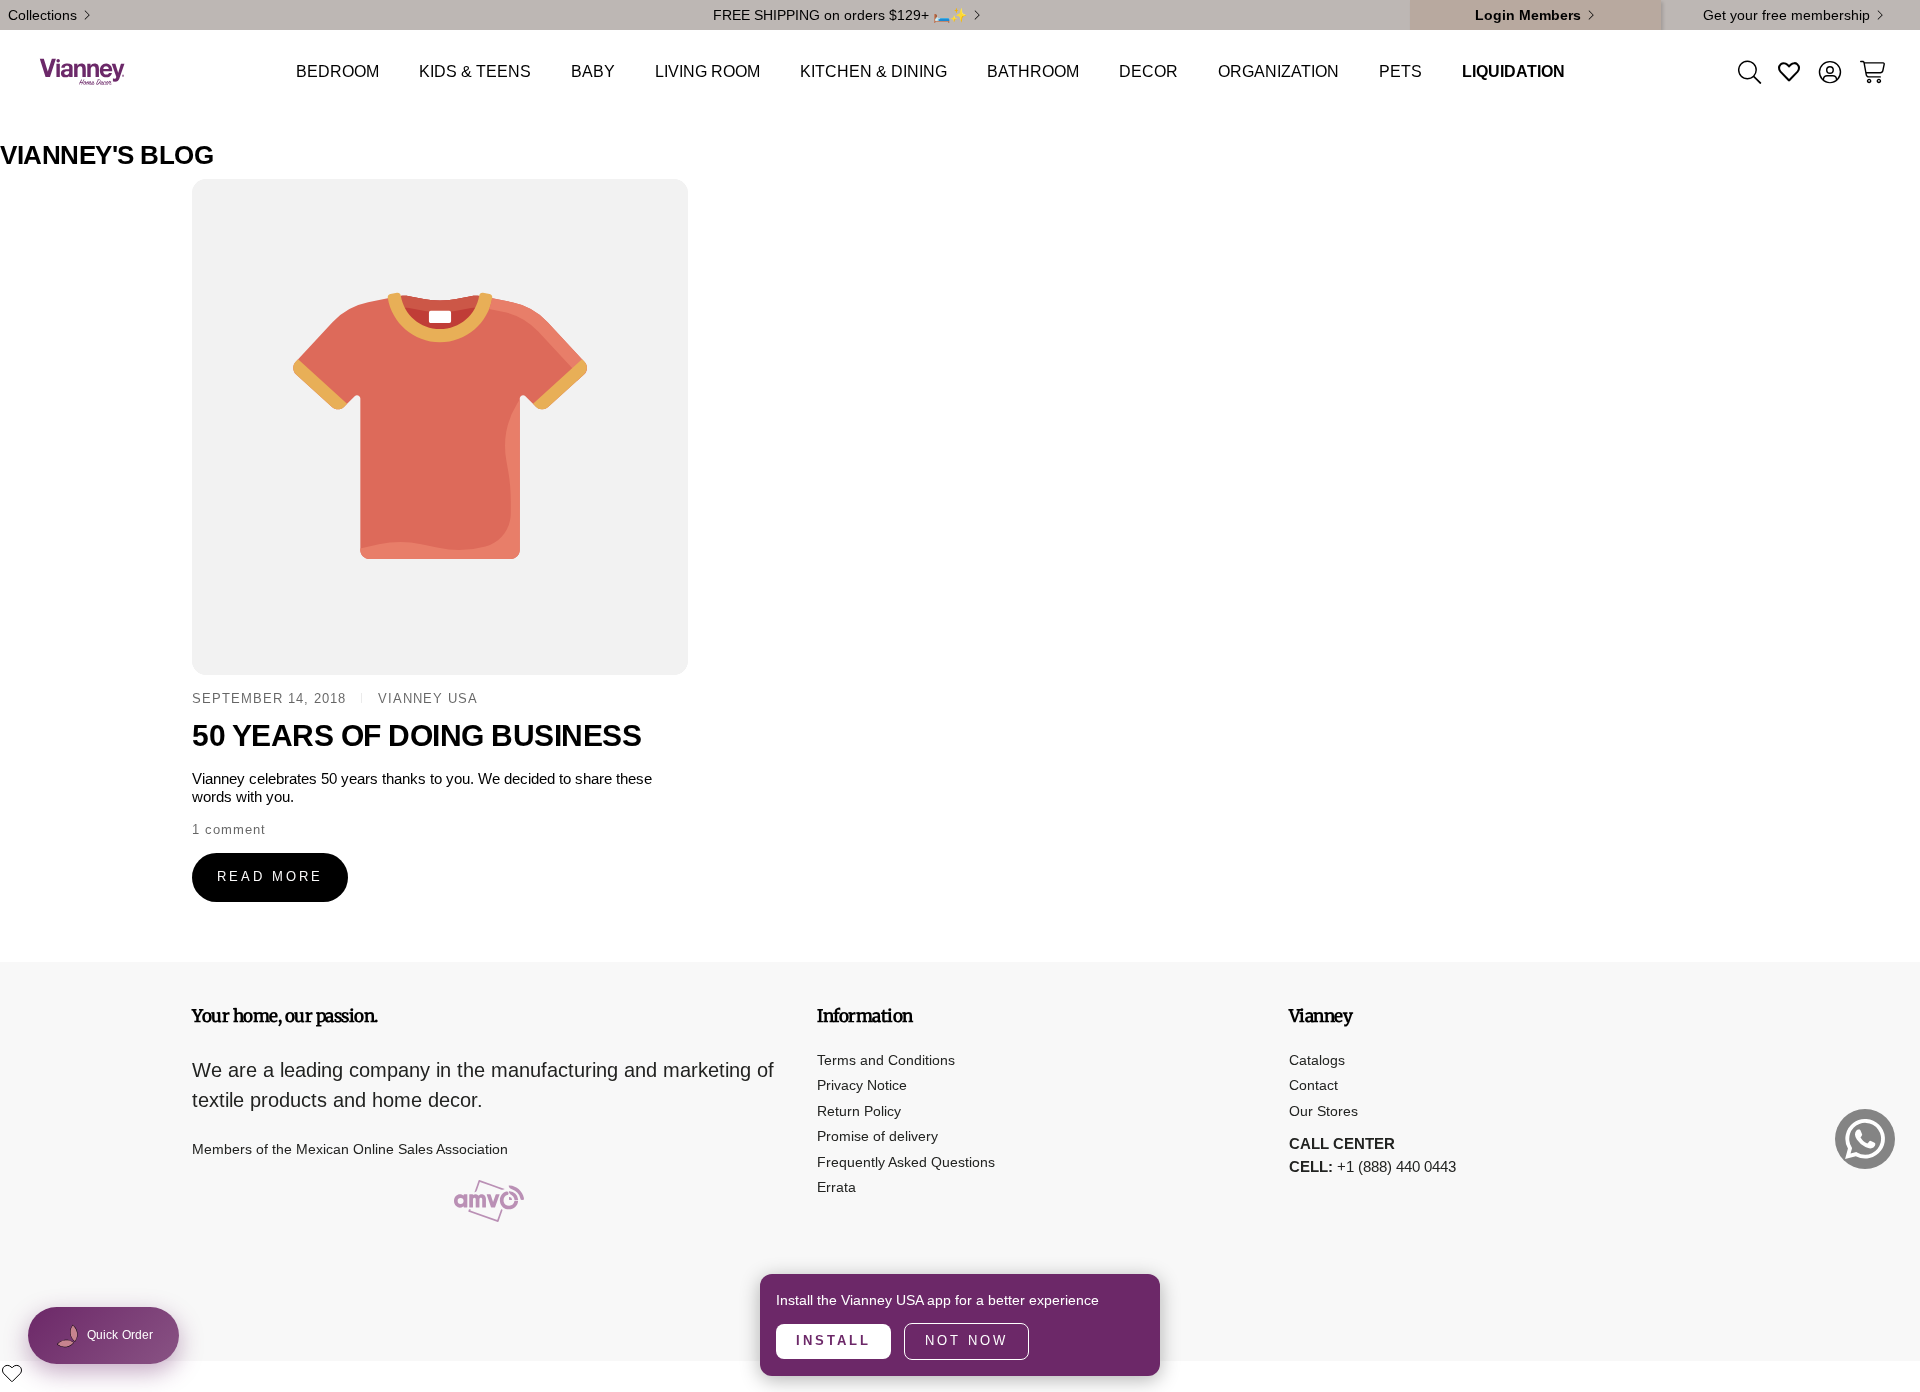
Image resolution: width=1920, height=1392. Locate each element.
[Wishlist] (12, 1373)
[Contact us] (1865, 1139)
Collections (42, 15)
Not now (966, 1340)
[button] (1748, 72)
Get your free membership (1786, 15)
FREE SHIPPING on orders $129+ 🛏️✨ (840, 15)
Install (833, 1340)
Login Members (1528, 15)
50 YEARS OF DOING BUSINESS (416, 735)
